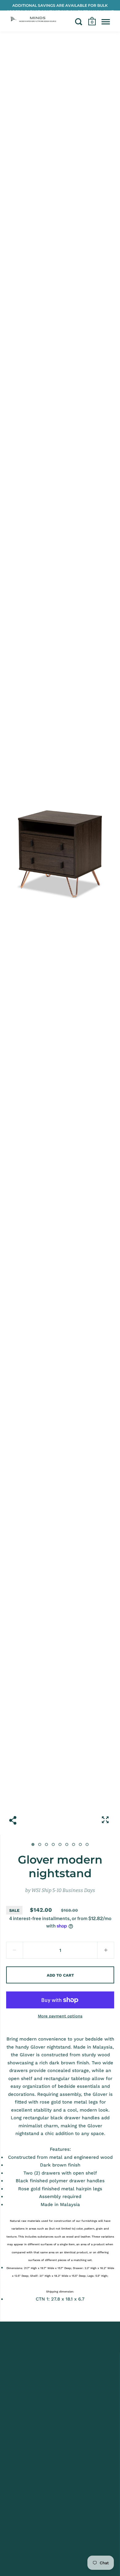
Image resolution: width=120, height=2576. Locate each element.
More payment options (60, 2016)
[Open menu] (106, 22)
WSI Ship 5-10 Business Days (63, 1890)
